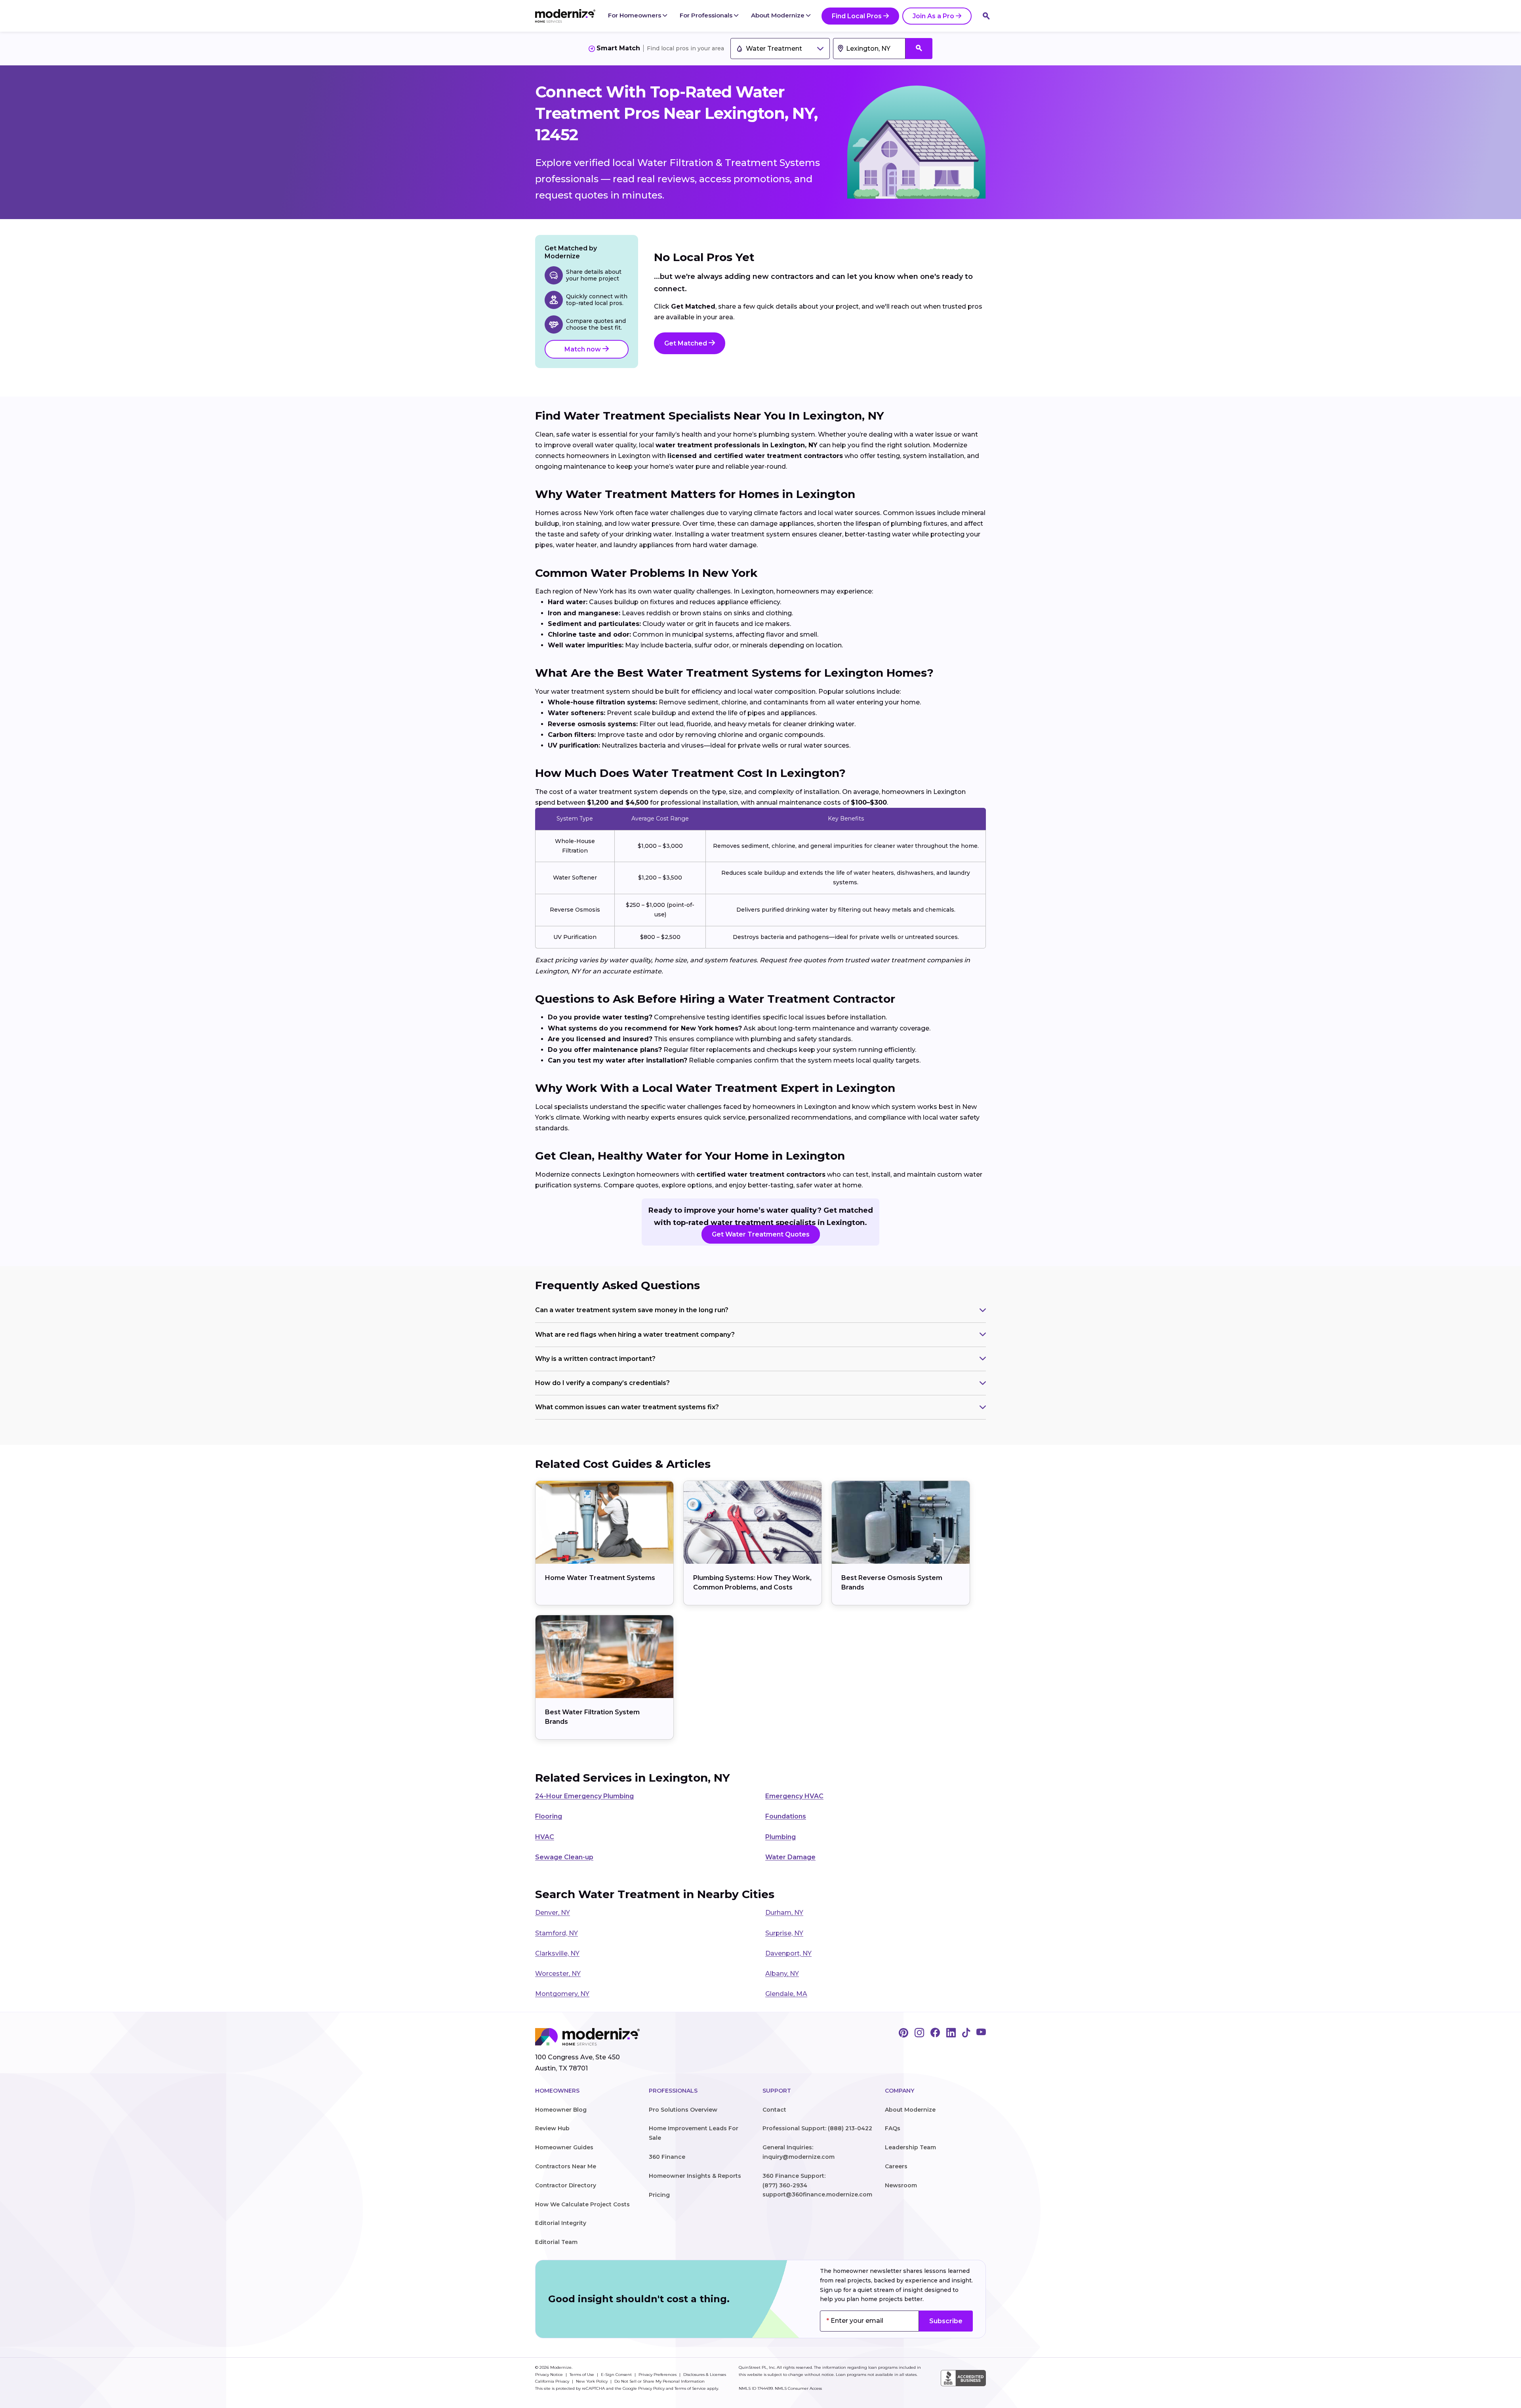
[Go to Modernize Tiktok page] (966, 2033)
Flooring (549, 1816)
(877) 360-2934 (785, 2185)
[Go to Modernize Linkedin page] (951, 2033)
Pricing (659, 2195)
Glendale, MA (786, 1994)
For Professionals (707, 15)
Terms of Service (690, 2388)
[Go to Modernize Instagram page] (919, 2033)
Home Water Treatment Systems (600, 1578)
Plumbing (781, 1837)
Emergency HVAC (794, 1796)
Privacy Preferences (658, 2375)
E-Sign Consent (617, 2375)
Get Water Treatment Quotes (761, 1234)
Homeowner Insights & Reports (695, 2176)
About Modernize (779, 15)
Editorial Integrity (561, 2223)
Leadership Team (910, 2147)
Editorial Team (556, 2242)
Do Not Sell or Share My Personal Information (659, 2381)
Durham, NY (784, 1913)
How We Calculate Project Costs (582, 2204)
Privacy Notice (550, 2375)
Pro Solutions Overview (683, 2110)
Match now (583, 349)
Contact (774, 2110)
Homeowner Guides (564, 2147)
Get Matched (686, 343)
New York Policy (592, 2381)
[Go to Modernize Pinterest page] (903, 2033)
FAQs (893, 2128)
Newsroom (901, 2185)
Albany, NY (782, 1974)
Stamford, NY (557, 1933)
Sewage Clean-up (564, 1857)
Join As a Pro (933, 16)
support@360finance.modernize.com (817, 2194)
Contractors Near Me (566, 2166)
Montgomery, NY (562, 1994)
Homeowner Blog (561, 2110)
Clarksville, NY (557, 1953)
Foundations (786, 1816)
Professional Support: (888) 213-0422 (817, 2128)
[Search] (986, 16)
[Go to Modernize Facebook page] (935, 2033)
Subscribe (946, 2321)
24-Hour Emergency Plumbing (584, 1796)
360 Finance (667, 2157)
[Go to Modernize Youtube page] (981, 2033)
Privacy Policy (651, 2388)
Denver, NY (553, 1913)
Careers (896, 2166)
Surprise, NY (784, 1933)
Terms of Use (582, 2375)
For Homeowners (635, 15)
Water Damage (790, 1857)
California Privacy (553, 2381)
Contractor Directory (566, 2185)
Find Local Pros (857, 16)
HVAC (545, 1837)
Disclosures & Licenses (705, 2375)
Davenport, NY (788, 1953)
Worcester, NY (558, 1974)
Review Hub (552, 2128)
